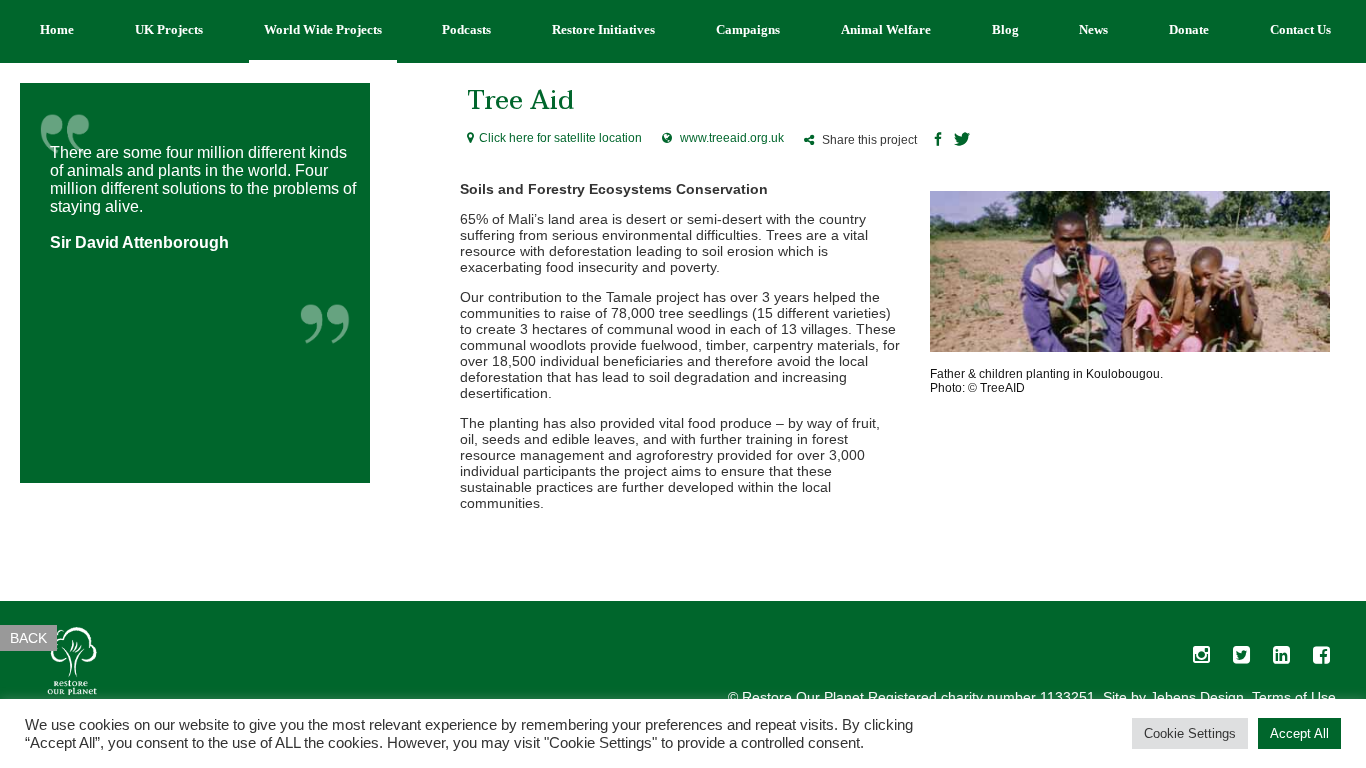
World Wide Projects (323, 29)
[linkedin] (1281, 660)
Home (57, 29)
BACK (28, 638)
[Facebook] (938, 141)
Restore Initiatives (603, 29)
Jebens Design (1197, 697)
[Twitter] (962, 141)
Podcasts (466, 29)
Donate (1189, 29)
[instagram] (1201, 660)
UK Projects (169, 29)
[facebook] (1321, 660)
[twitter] (1241, 660)
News (1093, 29)
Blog (1005, 29)
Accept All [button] (1299, 733)
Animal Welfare (886, 29)
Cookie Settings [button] (1190, 733)
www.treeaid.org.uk (732, 138)
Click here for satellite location (560, 138)
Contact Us (1300, 29)
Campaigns (748, 29)
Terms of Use (1294, 697)
